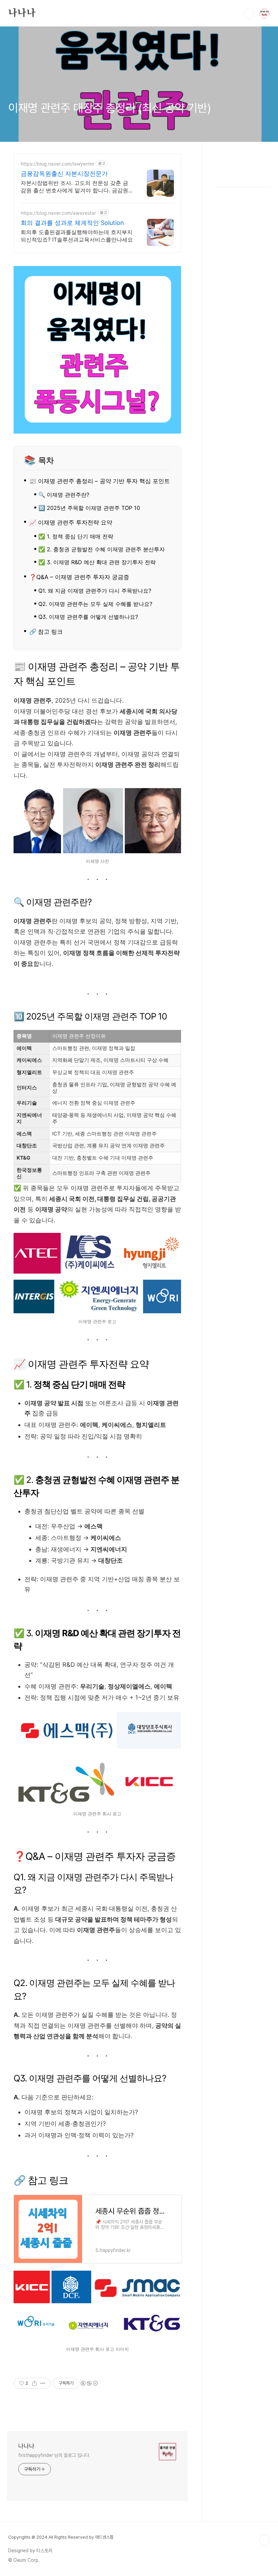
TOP (264, 2540)
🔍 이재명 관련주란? (64, 495)
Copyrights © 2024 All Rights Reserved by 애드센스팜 (61, 2537)
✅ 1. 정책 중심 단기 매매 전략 (76, 536)
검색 (249, 14)
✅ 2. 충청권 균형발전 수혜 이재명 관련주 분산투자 (102, 549)
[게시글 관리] (43, 2383)
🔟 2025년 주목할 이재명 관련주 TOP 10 (89, 508)
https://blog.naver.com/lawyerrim (57, 164)
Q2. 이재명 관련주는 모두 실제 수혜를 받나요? (95, 604)
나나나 (22, 13)
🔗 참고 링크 (46, 632)
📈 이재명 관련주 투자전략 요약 (71, 522)
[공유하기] (34, 2383)
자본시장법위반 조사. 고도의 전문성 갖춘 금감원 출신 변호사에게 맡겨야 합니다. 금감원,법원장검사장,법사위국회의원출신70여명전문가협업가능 (76, 187)
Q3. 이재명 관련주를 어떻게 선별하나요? (88, 617)
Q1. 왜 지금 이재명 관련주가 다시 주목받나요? (95, 591)
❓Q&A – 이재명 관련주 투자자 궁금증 (79, 577)
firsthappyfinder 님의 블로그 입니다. (54, 2455)
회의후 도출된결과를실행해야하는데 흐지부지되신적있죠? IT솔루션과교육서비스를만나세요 (77, 236)
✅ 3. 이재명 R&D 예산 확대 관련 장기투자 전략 (97, 562)
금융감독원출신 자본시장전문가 (64, 174)
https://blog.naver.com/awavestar (58, 213)
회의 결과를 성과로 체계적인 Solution (72, 223)
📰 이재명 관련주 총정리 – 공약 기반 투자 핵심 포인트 (100, 481)
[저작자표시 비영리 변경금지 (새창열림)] (89, 2383)
